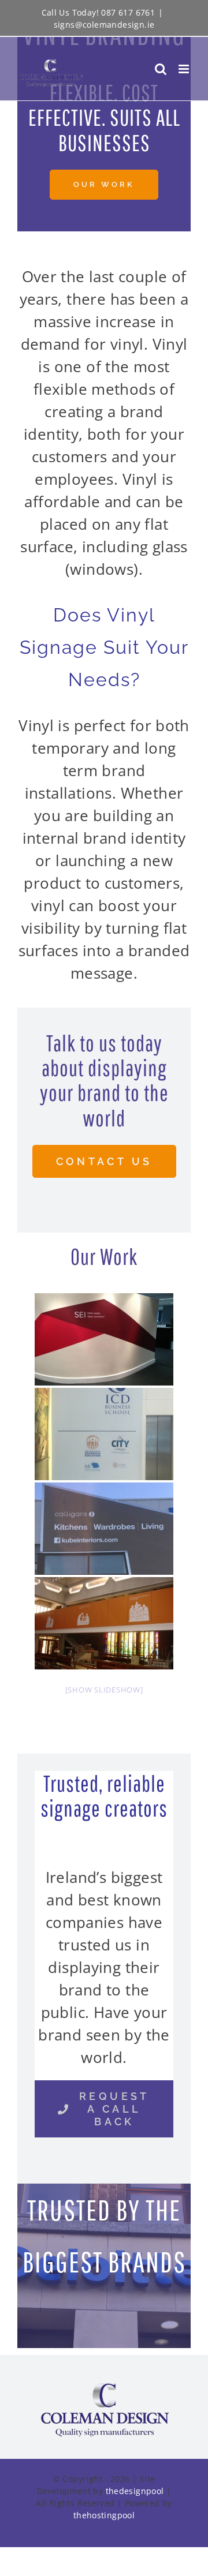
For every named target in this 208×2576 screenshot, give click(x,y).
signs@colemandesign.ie (104, 25)
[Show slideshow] (104, 1690)
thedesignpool (135, 2491)
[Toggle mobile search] (161, 69)
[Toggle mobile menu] (185, 69)
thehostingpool (104, 2515)
